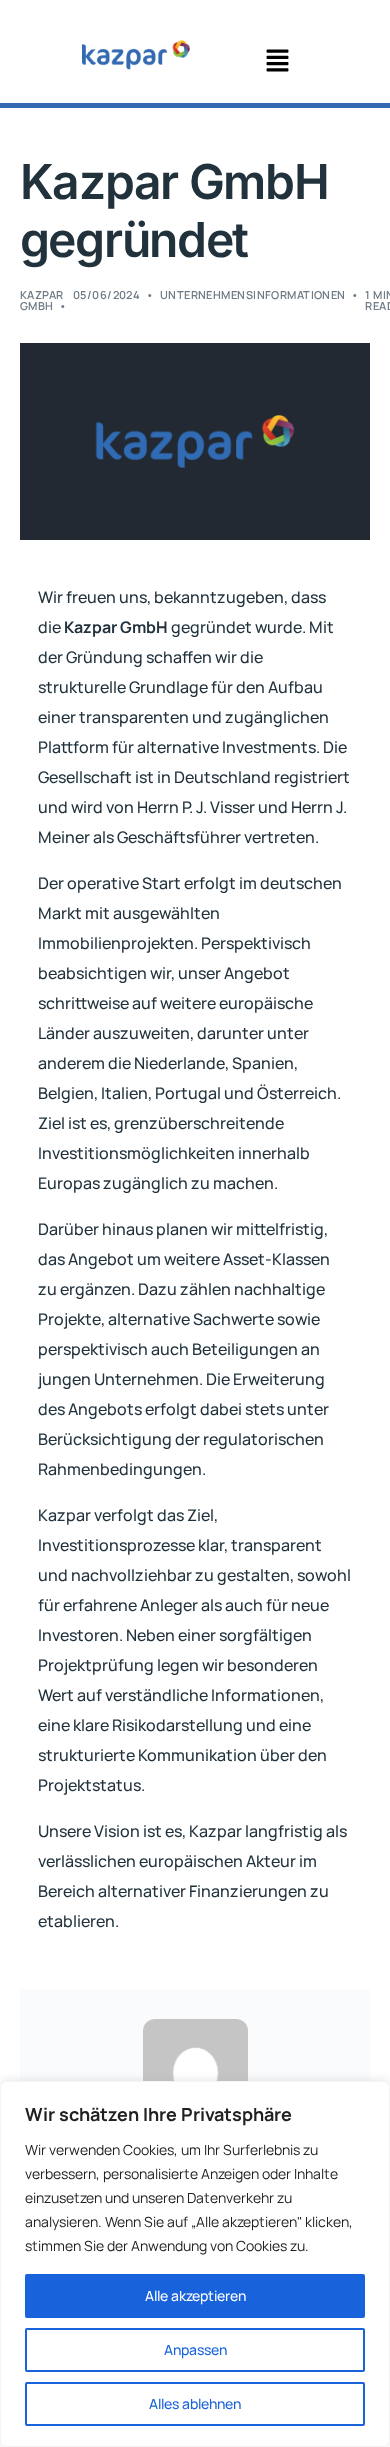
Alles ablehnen (195, 2403)
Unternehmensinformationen (253, 294)
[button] (277, 61)
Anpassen (195, 2349)
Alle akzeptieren (195, 2295)
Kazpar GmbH (42, 300)
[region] (195, 2264)
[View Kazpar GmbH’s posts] (195, 2071)
